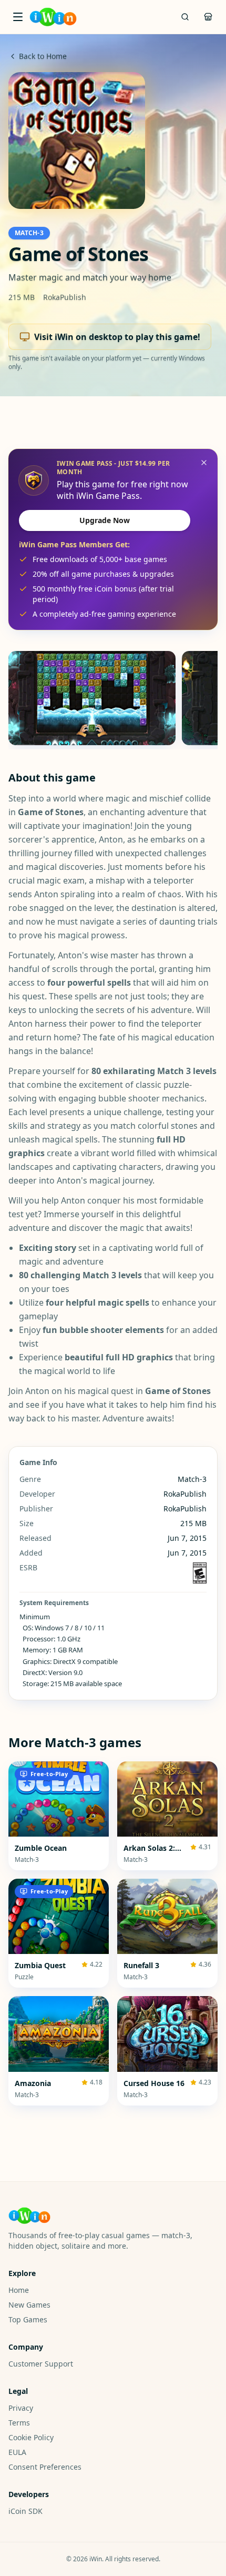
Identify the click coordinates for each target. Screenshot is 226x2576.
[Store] (208, 17)
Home (19, 2290)
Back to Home (43, 56)
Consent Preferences (45, 2467)
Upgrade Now (105, 520)
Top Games (28, 2319)
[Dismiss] (204, 463)
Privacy (21, 2408)
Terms (19, 2423)
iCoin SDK (25, 2511)
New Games (29, 2305)
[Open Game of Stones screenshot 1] (92, 698)
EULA (17, 2452)
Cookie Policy (31, 2437)
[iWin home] (53, 17)
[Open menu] (18, 17)
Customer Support (41, 2364)
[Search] (185, 17)
